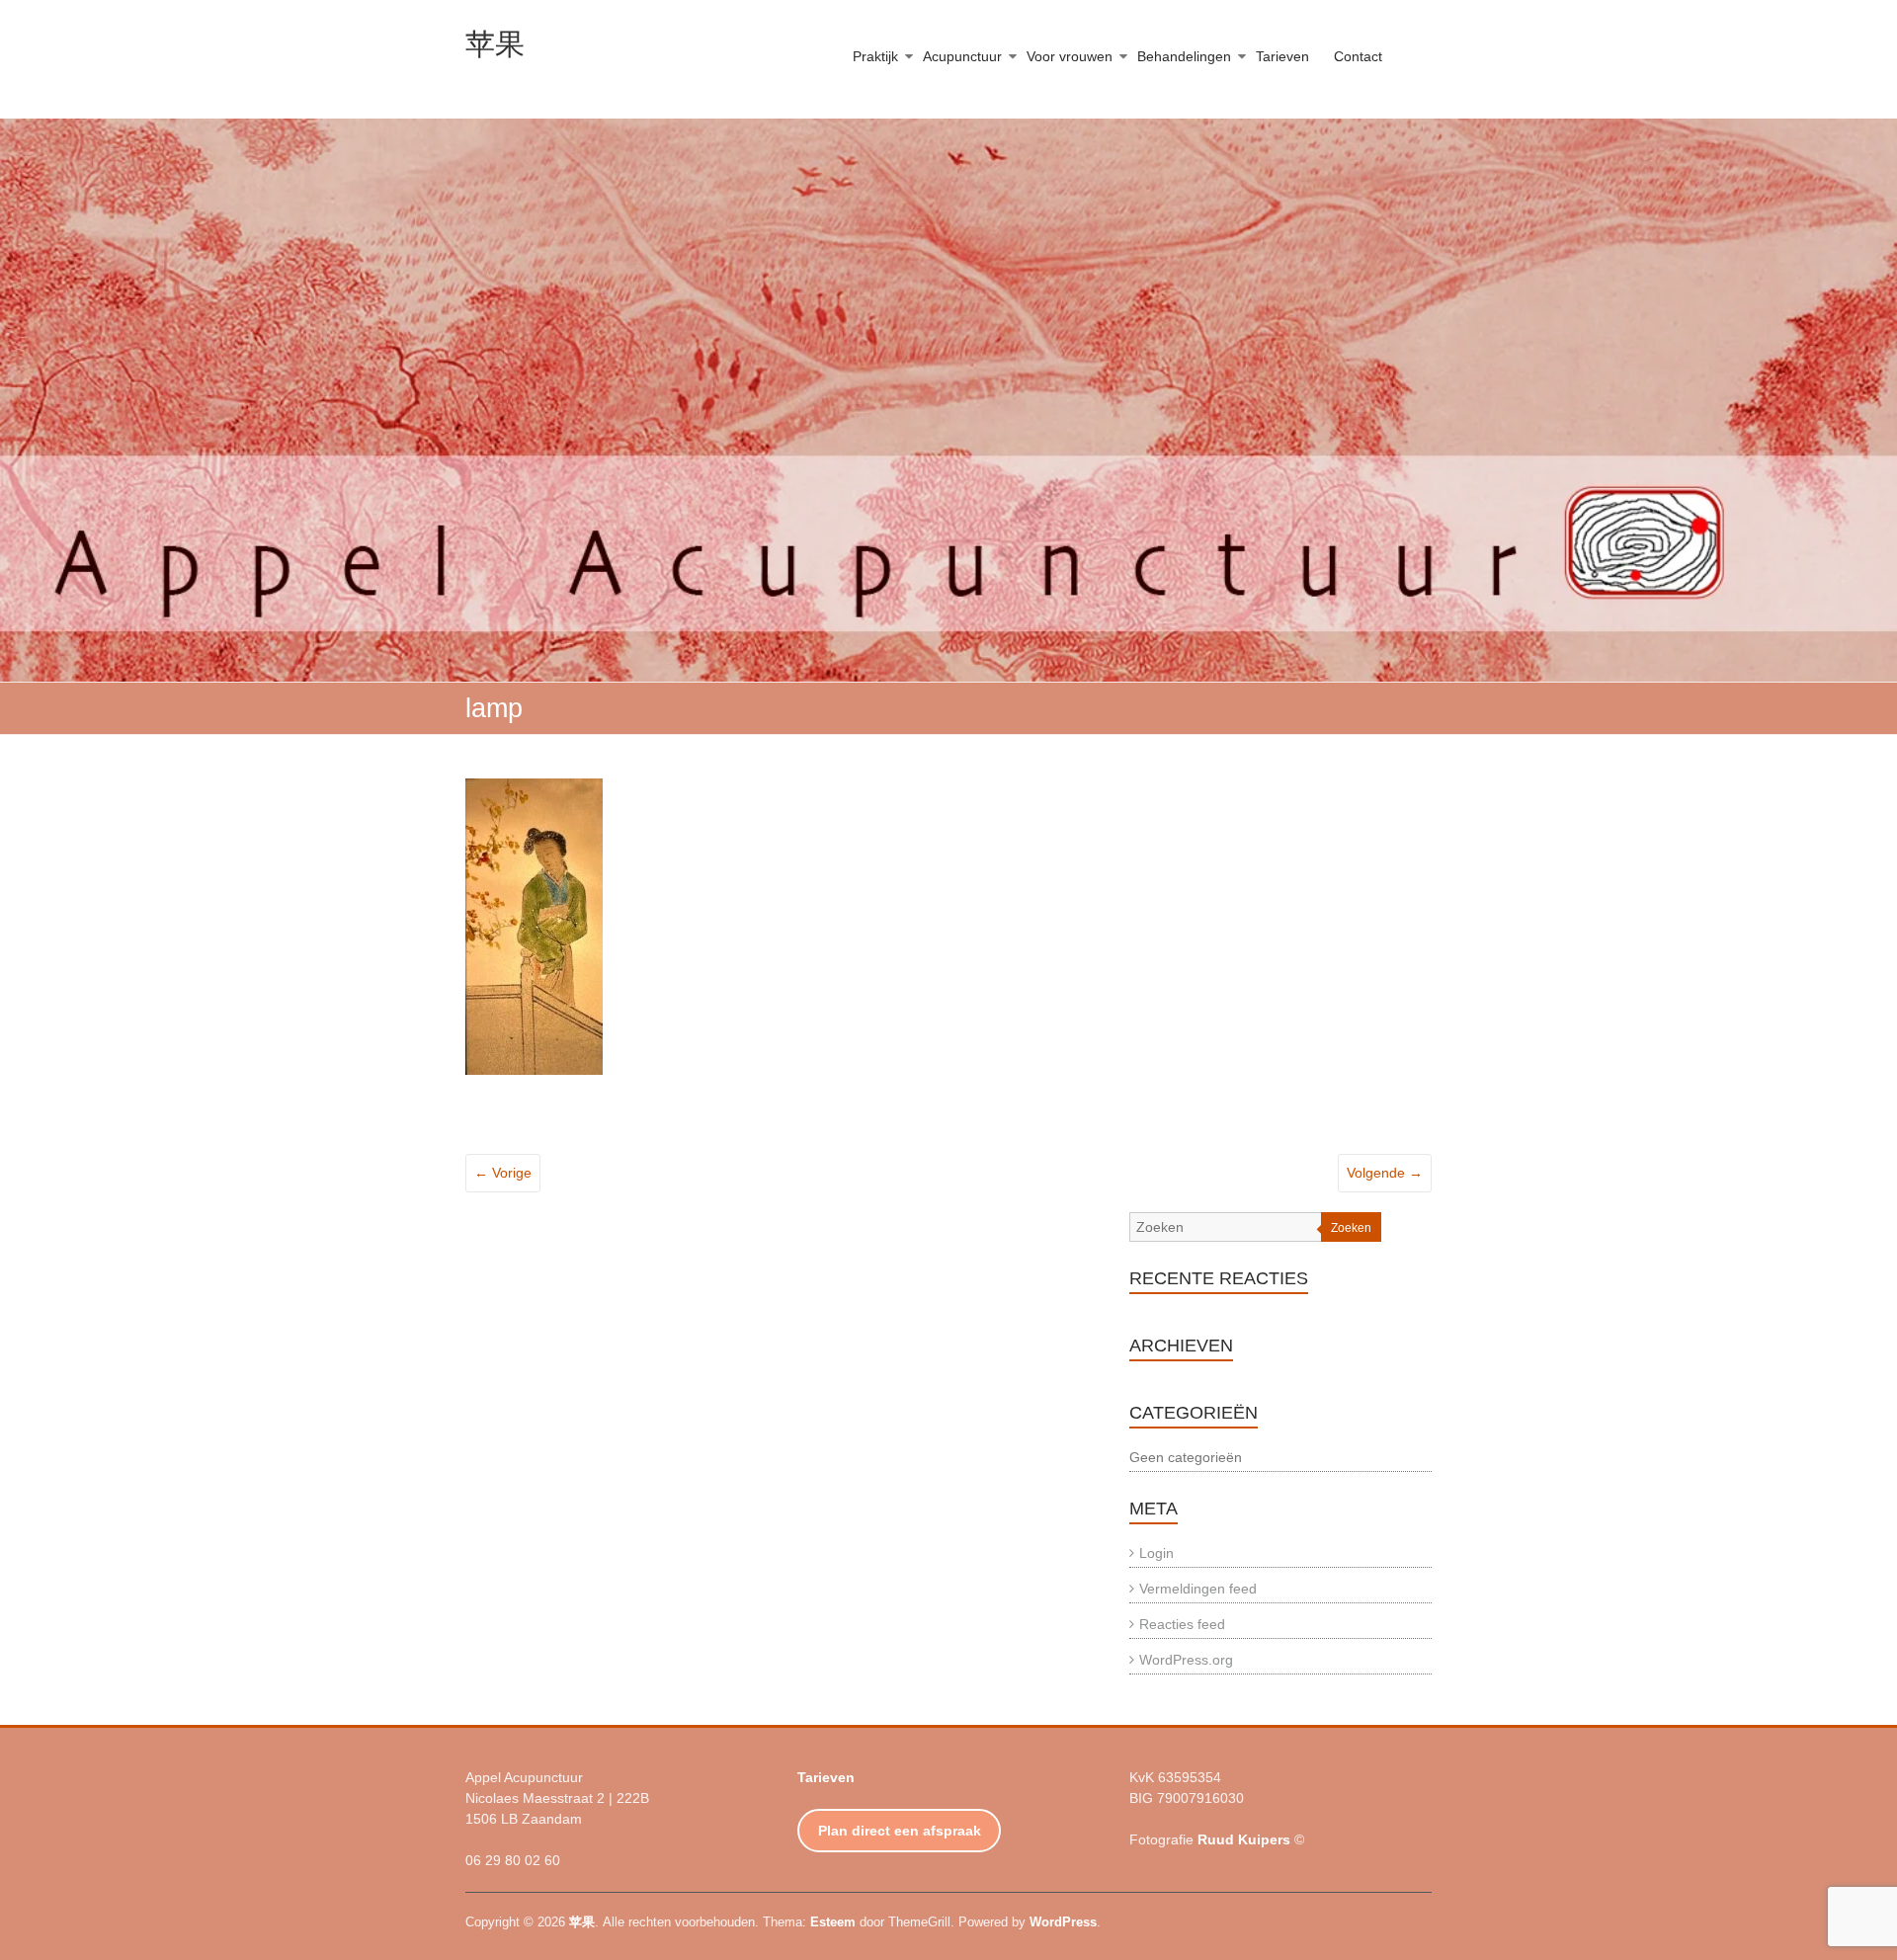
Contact (1358, 56)
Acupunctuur (962, 56)
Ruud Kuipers (1244, 1839)
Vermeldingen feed (1198, 1589)
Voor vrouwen (1070, 56)
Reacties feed (1182, 1624)
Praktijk (875, 56)
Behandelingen (1184, 56)
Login (1156, 1553)
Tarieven (1282, 56)
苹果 (495, 44)
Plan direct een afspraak (900, 1831)
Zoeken (1351, 1228)
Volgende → (1385, 1173)
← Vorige (503, 1173)
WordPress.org (1186, 1660)
